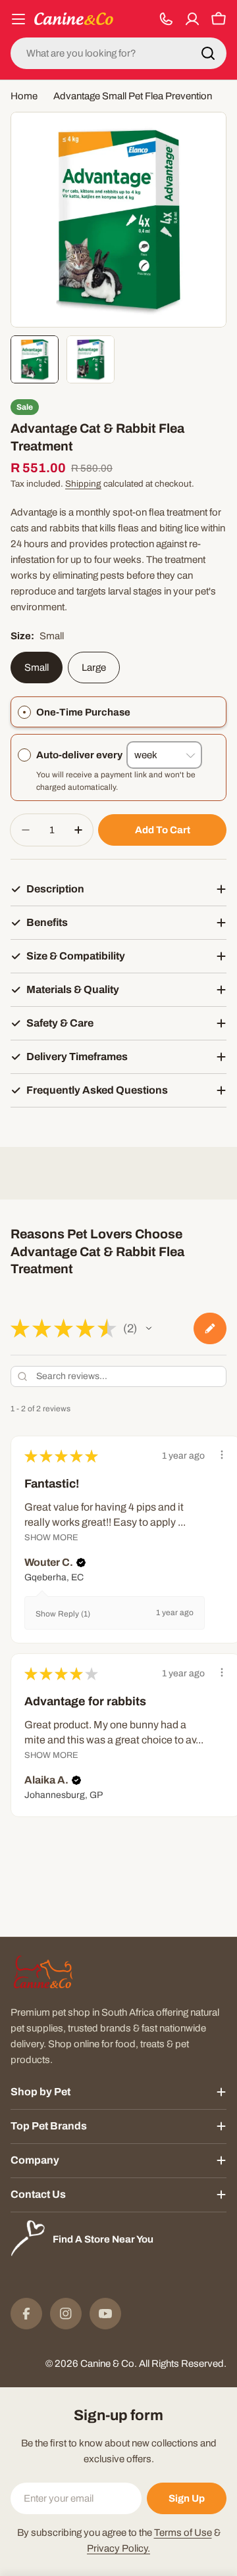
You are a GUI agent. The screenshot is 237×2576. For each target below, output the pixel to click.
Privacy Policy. (118, 2548)
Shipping (83, 484)
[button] (149, 1328)
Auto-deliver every (81, 755)
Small (37, 668)
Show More (51, 1538)
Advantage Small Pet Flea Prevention (133, 96)
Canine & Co (107, 2364)
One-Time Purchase (83, 712)
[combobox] (118, 53)
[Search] (208, 53)
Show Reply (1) (63, 1614)
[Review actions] (222, 1455)
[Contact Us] (166, 19)
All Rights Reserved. (183, 2364)
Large (94, 668)
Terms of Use (183, 2533)
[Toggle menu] (18, 19)
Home (24, 96)
